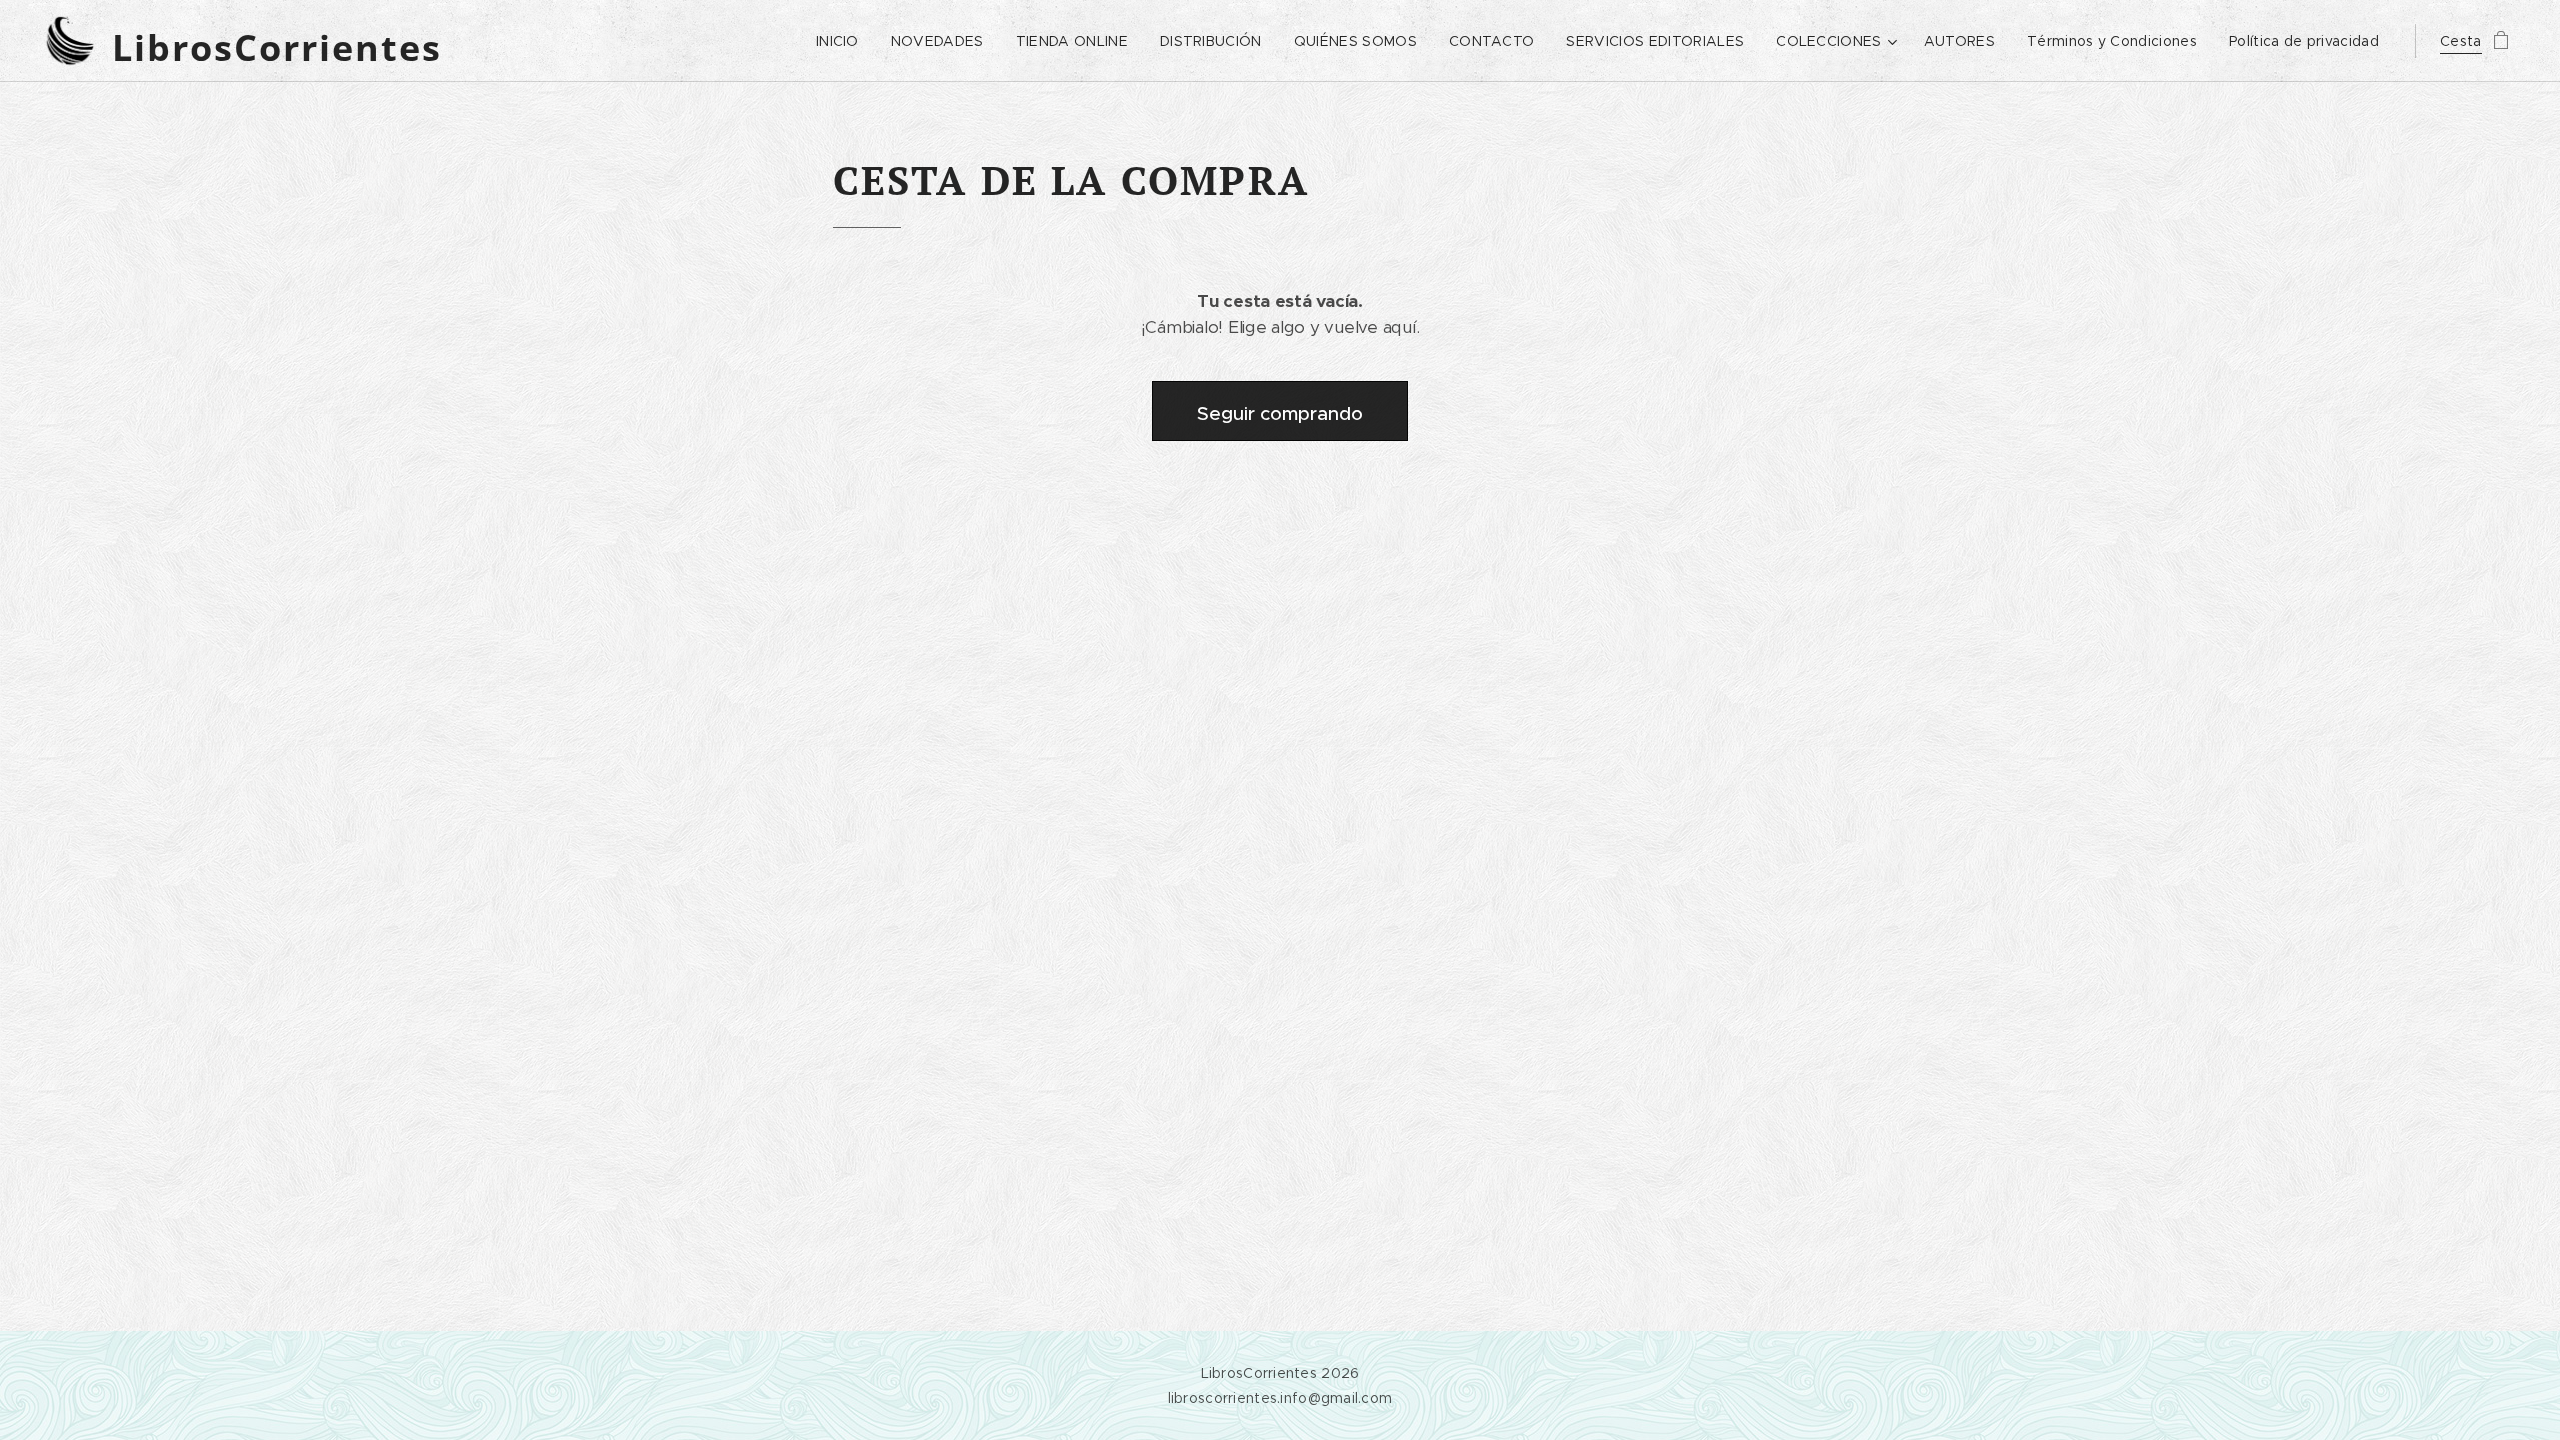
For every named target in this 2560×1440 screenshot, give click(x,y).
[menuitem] (843, 41)
